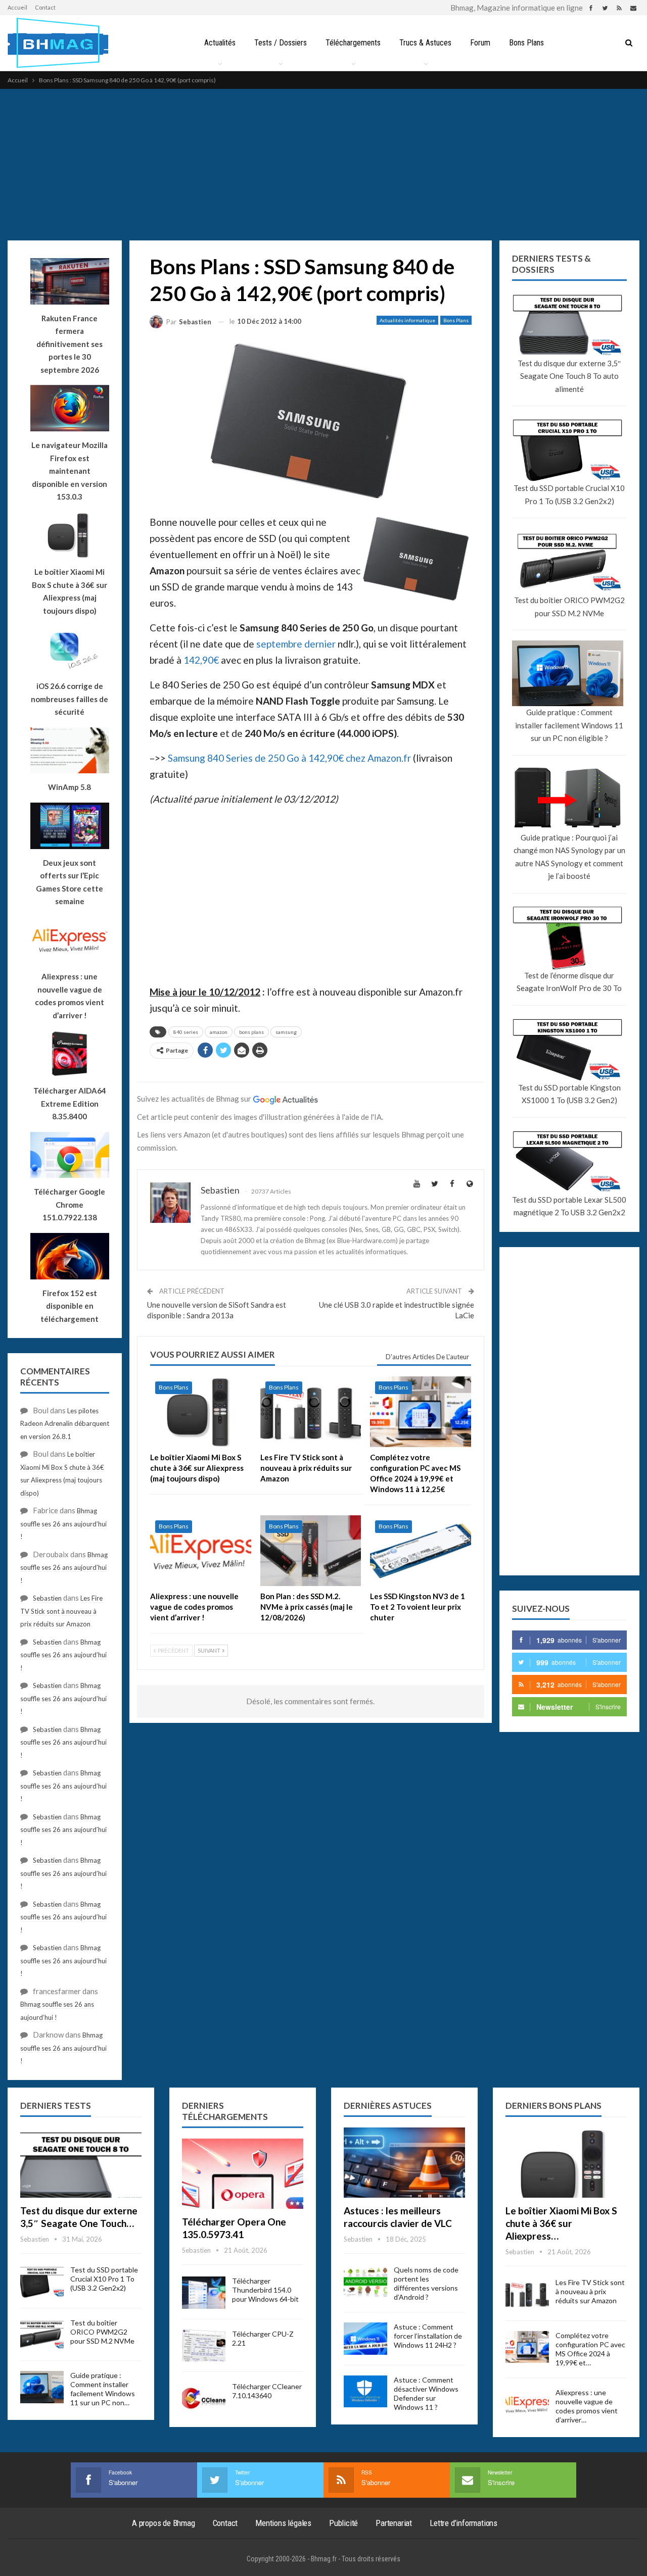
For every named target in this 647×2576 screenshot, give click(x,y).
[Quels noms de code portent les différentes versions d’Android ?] (365, 2282)
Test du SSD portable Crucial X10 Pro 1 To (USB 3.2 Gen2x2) (569, 494)
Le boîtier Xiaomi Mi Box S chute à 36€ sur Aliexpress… (561, 2223)
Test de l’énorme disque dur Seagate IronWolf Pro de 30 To (569, 982)
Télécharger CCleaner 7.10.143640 (267, 2391)
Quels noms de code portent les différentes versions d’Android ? (426, 2283)
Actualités (220, 43)
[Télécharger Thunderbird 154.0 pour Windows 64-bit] (204, 2293)
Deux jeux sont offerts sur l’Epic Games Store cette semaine (70, 882)
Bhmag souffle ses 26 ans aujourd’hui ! (63, 1524)
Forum (480, 43)
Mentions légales (283, 2523)
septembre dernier (296, 644)
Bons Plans (526, 43)
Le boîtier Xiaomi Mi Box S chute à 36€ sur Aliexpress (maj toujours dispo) (70, 591)
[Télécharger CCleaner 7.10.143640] (204, 2398)
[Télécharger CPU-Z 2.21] (204, 2346)
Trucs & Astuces (425, 43)
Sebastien (47, 1598)
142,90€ (201, 660)
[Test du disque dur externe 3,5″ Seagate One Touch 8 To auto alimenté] (81, 2163)
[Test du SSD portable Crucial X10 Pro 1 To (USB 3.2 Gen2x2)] (42, 2282)
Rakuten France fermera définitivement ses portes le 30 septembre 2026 (70, 344)
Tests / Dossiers (281, 43)
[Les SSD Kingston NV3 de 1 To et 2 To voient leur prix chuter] (421, 1551)
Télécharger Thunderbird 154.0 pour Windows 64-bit (265, 2290)
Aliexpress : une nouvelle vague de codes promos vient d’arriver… (587, 2406)
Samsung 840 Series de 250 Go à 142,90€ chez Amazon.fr (289, 758)
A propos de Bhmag (164, 2523)
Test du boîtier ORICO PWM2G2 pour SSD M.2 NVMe (569, 607)
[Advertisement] (323, 165)
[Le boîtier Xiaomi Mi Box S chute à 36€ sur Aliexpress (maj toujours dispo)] (201, 1412)
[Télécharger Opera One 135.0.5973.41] (243, 2174)
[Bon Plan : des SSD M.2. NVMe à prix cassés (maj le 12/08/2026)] (311, 1551)
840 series (186, 1032)
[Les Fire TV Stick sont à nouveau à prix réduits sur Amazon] (311, 1412)
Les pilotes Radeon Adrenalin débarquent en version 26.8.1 (65, 1424)
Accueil (17, 7)
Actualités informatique (407, 320)
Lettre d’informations (464, 2523)
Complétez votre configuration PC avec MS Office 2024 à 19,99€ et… (590, 2349)
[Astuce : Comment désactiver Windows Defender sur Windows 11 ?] (365, 2392)
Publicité (343, 2523)
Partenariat (394, 2523)
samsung (286, 1032)
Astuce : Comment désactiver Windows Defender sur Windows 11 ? (426, 2393)
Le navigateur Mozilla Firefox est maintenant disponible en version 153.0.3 (70, 471)
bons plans (251, 1032)
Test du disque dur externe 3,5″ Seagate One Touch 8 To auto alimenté (569, 376)
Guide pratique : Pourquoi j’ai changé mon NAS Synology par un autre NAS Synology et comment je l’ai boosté (569, 857)
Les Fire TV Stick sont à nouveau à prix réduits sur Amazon (61, 1611)
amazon (219, 1032)
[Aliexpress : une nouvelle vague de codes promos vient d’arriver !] (201, 1551)
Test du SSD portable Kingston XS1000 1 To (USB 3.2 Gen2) (569, 1094)
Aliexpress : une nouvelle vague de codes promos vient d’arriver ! (70, 996)
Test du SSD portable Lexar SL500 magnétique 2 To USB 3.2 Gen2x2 (569, 1206)
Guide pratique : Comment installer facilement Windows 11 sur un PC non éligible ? (569, 725)
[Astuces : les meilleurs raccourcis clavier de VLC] (404, 2163)
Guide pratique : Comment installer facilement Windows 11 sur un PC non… (103, 2389)
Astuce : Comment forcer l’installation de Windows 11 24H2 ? (428, 2336)
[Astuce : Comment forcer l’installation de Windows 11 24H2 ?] (365, 2339)
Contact (45, 7)
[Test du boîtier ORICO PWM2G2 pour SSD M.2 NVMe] (42, 2335)
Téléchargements (353, 43)
